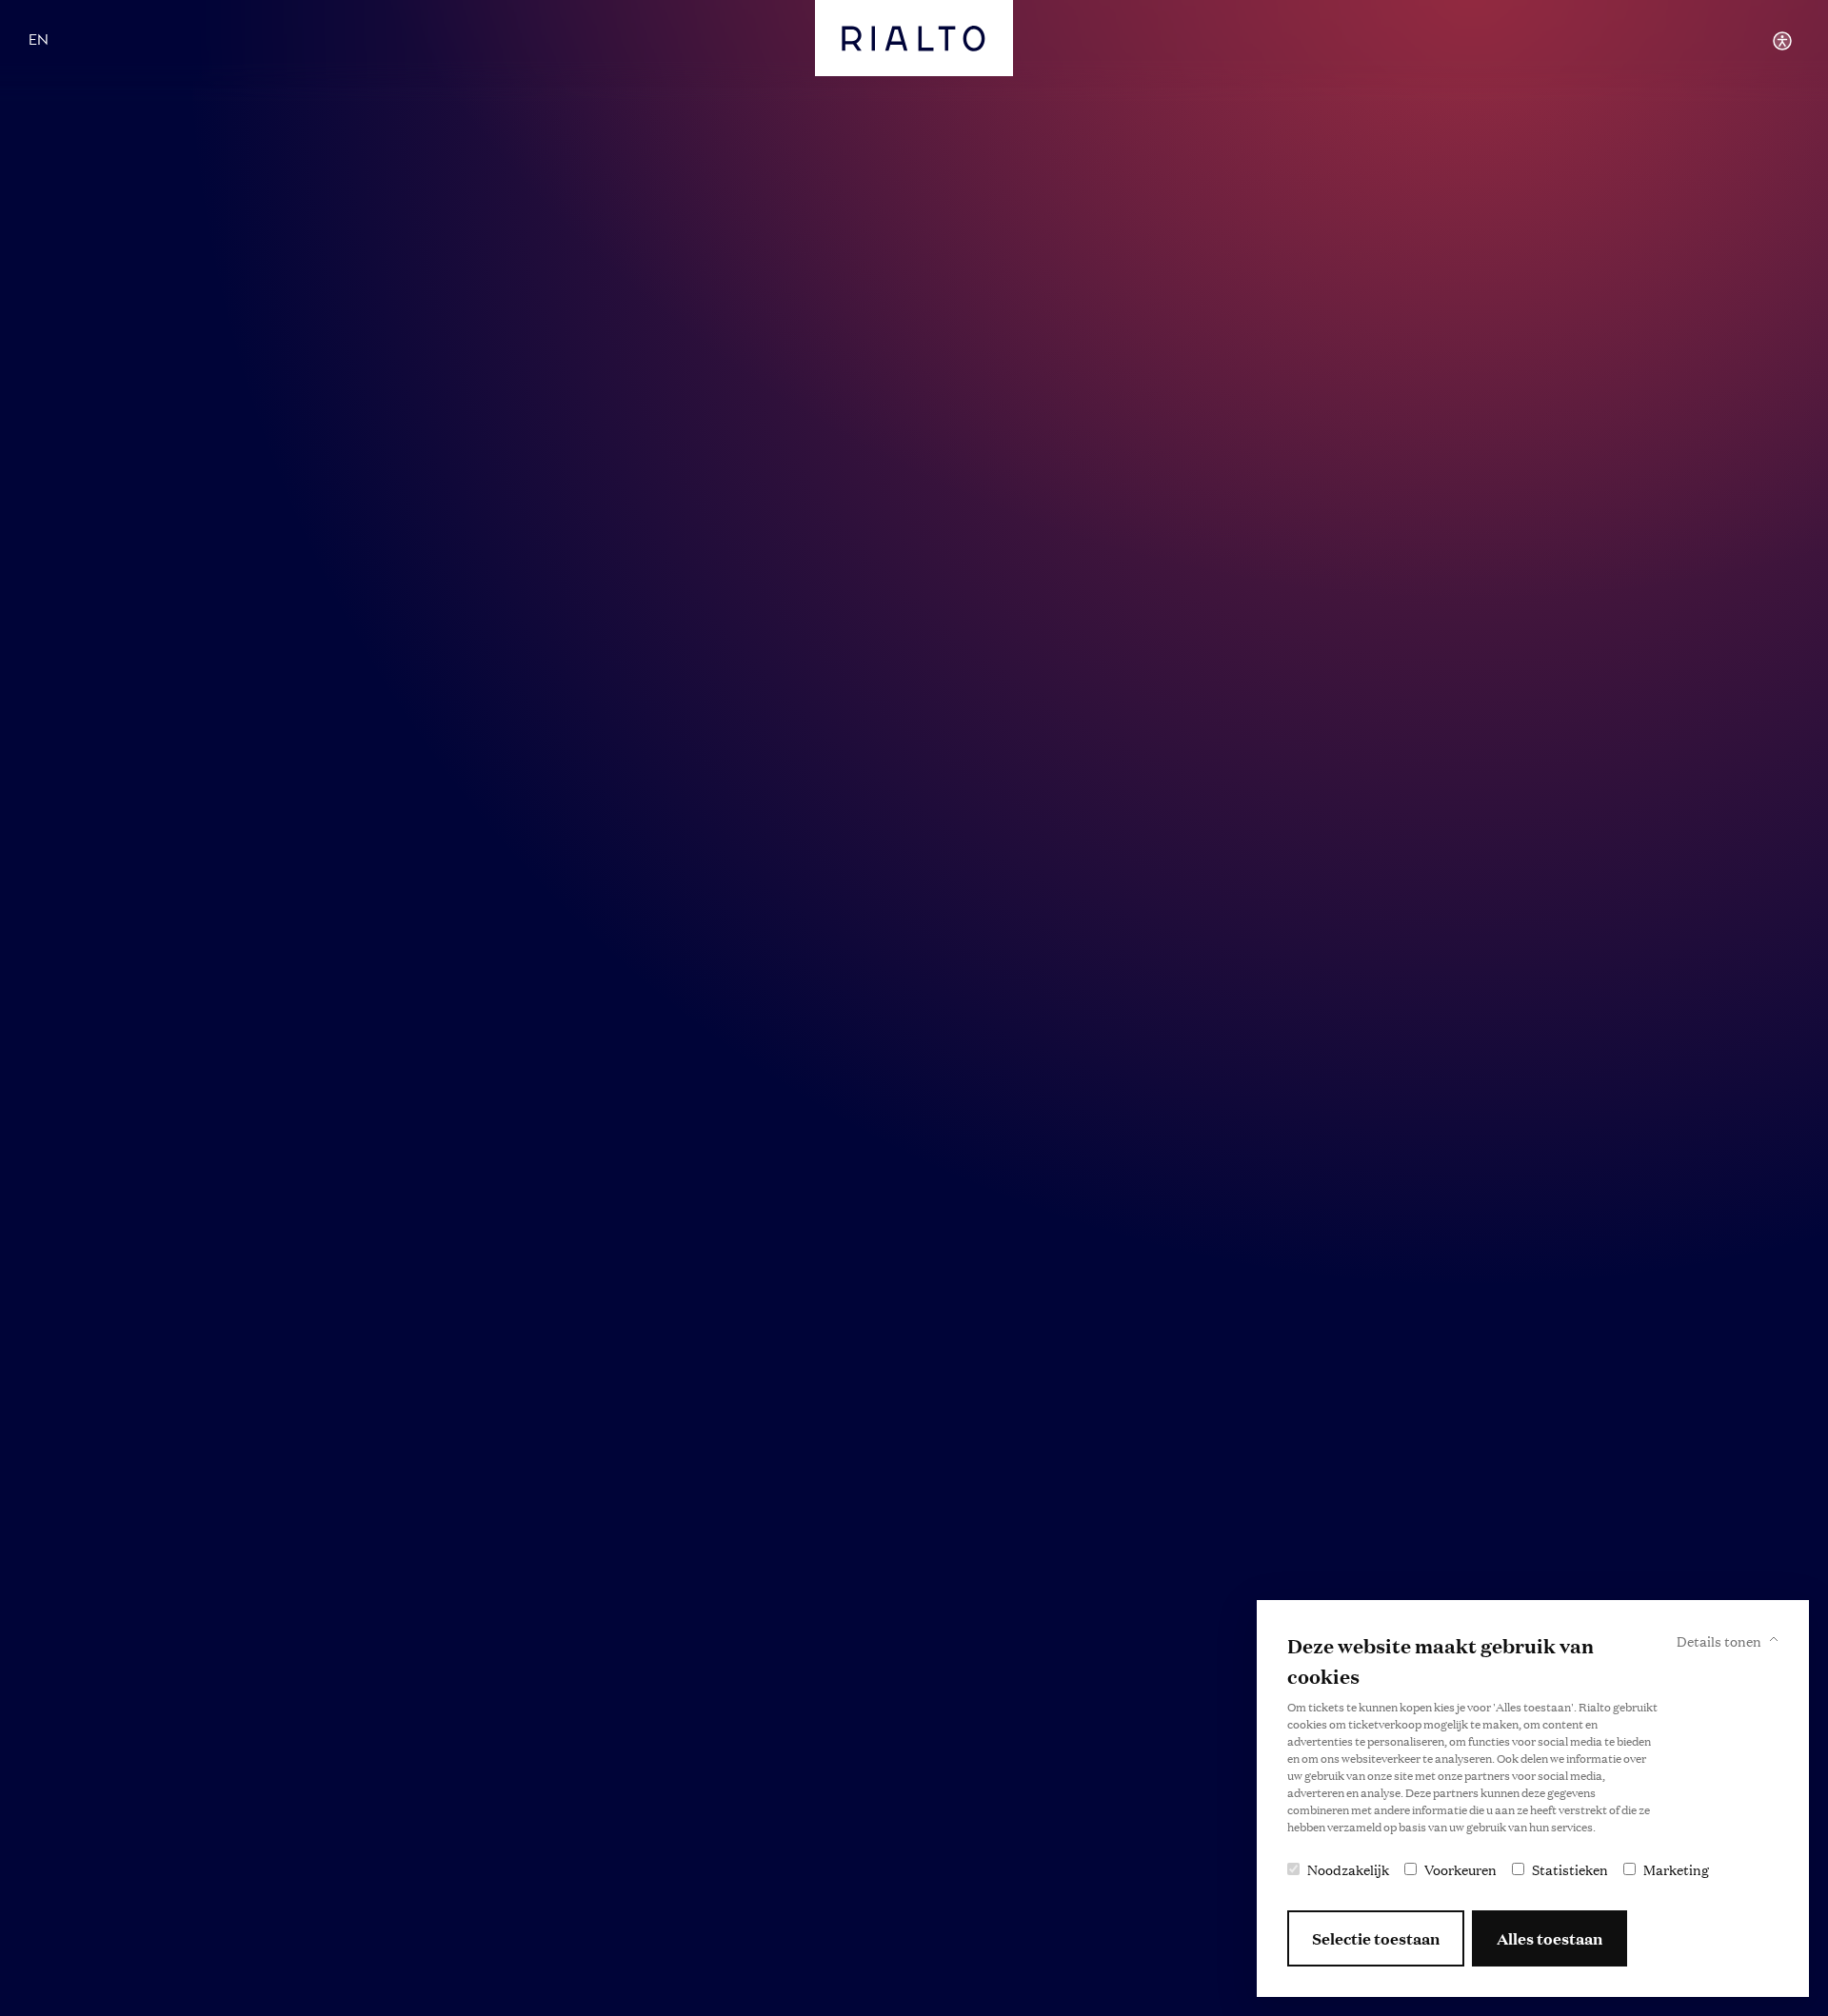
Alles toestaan (1550, 1938)
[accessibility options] (1782, 41)
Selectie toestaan (1376, 1938)
